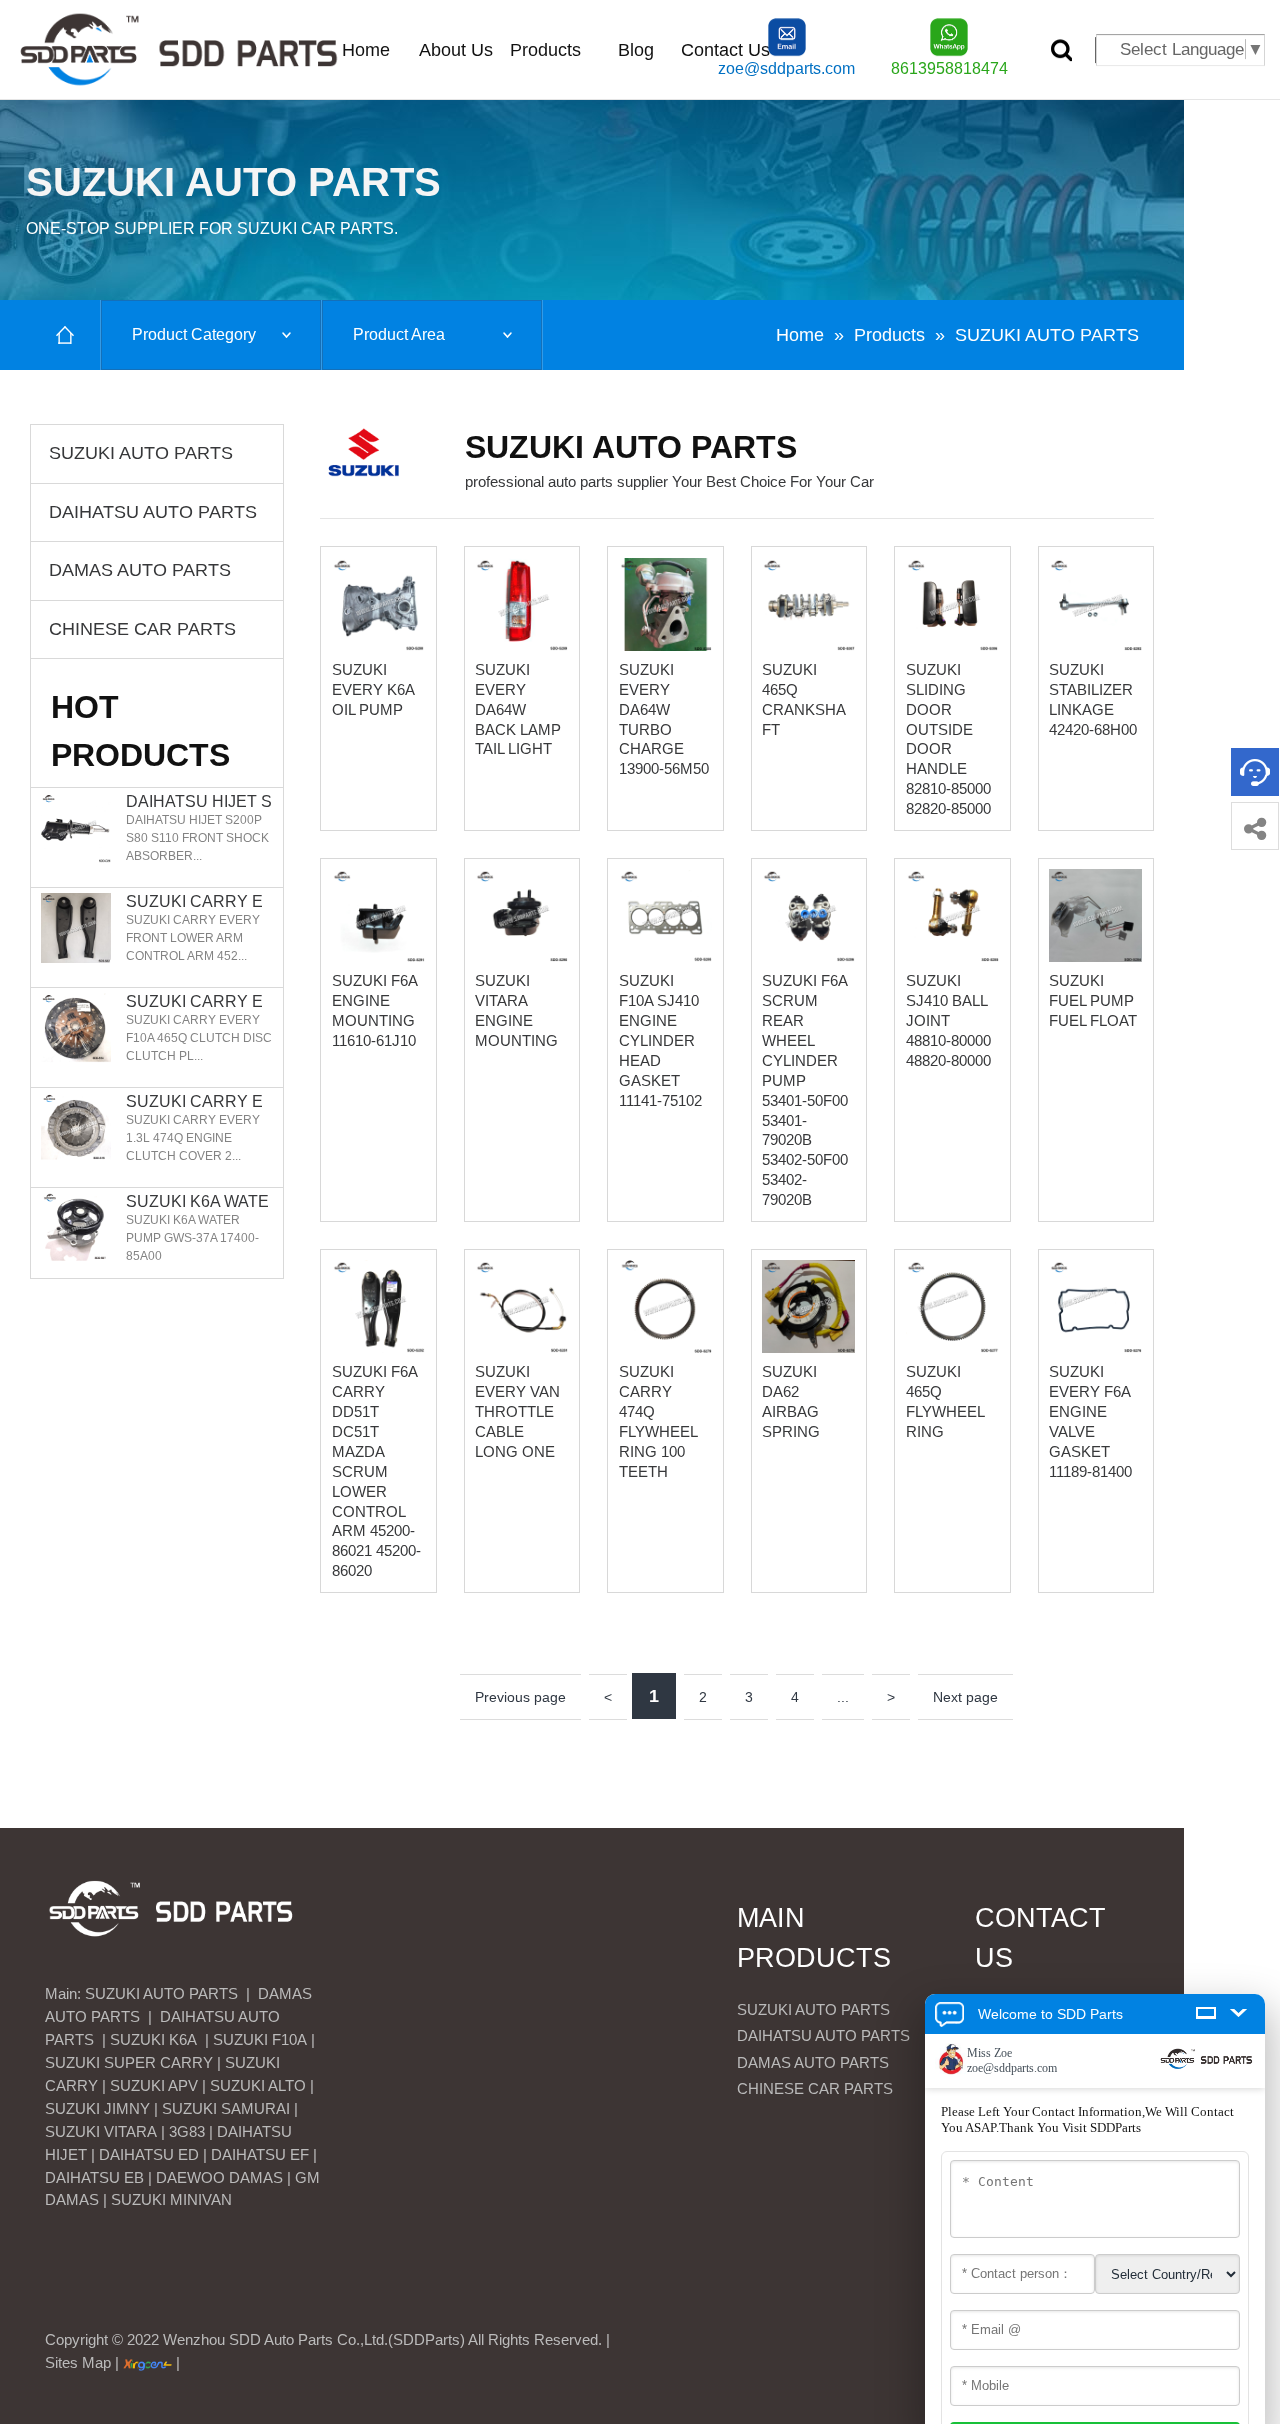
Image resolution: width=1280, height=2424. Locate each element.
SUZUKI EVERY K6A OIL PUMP (373, 689)
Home (366, 50)
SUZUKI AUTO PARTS (1047, 335)
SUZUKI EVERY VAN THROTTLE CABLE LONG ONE (517, 1411)
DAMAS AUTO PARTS (140, 570)
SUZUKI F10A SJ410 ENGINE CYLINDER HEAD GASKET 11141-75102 (660, 1040)
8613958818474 (949, 69)
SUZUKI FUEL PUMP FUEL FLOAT (1093, 1000)
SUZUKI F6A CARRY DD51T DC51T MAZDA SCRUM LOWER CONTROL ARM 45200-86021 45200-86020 (376, 1471)
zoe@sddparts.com (786, 69)
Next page (965, 1697)
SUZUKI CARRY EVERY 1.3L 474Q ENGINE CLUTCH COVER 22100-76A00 (199, 1102)
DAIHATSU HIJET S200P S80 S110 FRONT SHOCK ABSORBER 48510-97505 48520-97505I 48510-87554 (199, 802)
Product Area (399, 334)
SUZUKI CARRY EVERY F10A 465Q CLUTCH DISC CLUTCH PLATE (199, 1002)
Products (545, 50)
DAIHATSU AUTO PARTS (153, 512)
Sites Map (78, 2362)
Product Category (194, 334)
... (843, 1697)
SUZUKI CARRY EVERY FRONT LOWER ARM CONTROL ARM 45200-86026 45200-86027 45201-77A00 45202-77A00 (198, 902)
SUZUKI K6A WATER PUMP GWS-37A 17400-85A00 (197, 1202)
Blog (636, 50)
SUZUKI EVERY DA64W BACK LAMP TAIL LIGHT (518, 709)
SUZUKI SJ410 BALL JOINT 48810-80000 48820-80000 (948, 1020)
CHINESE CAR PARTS (142, 629)
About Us (456, 50)
